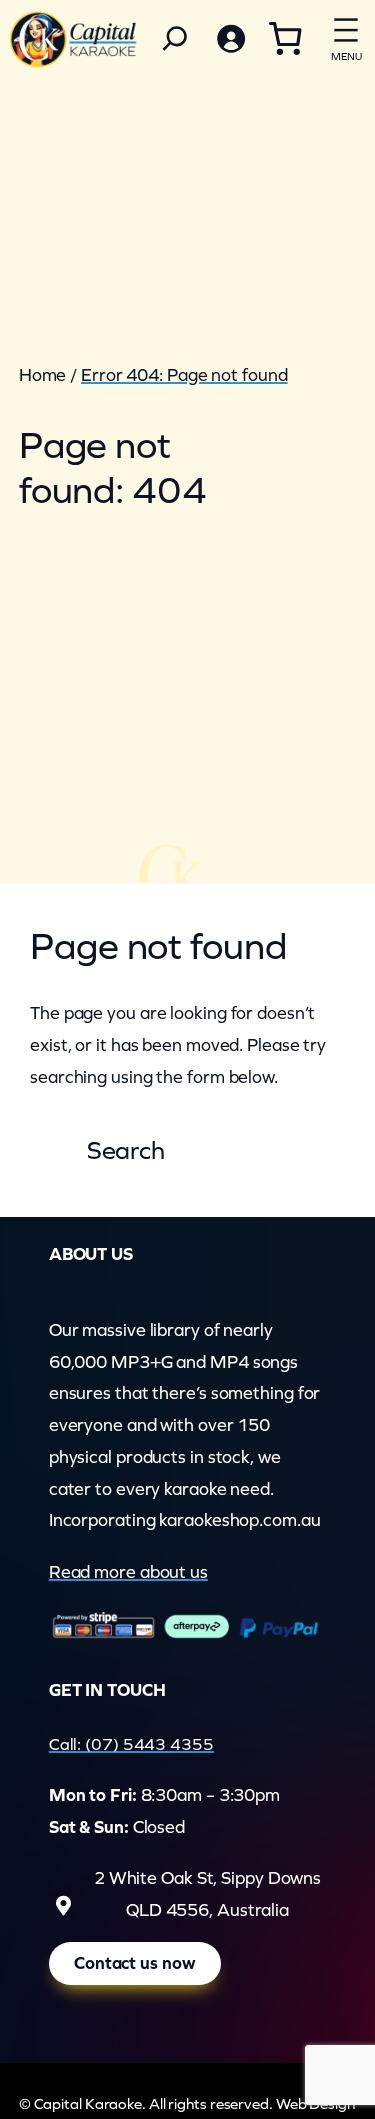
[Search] (175, 38)
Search (126, 1150)
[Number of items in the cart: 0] (285, 38)
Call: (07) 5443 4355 (131, 1744)
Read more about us (128, 1572)
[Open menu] (346, 36)
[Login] (230, 38)
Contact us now (135, 1963)
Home (43, 375)
